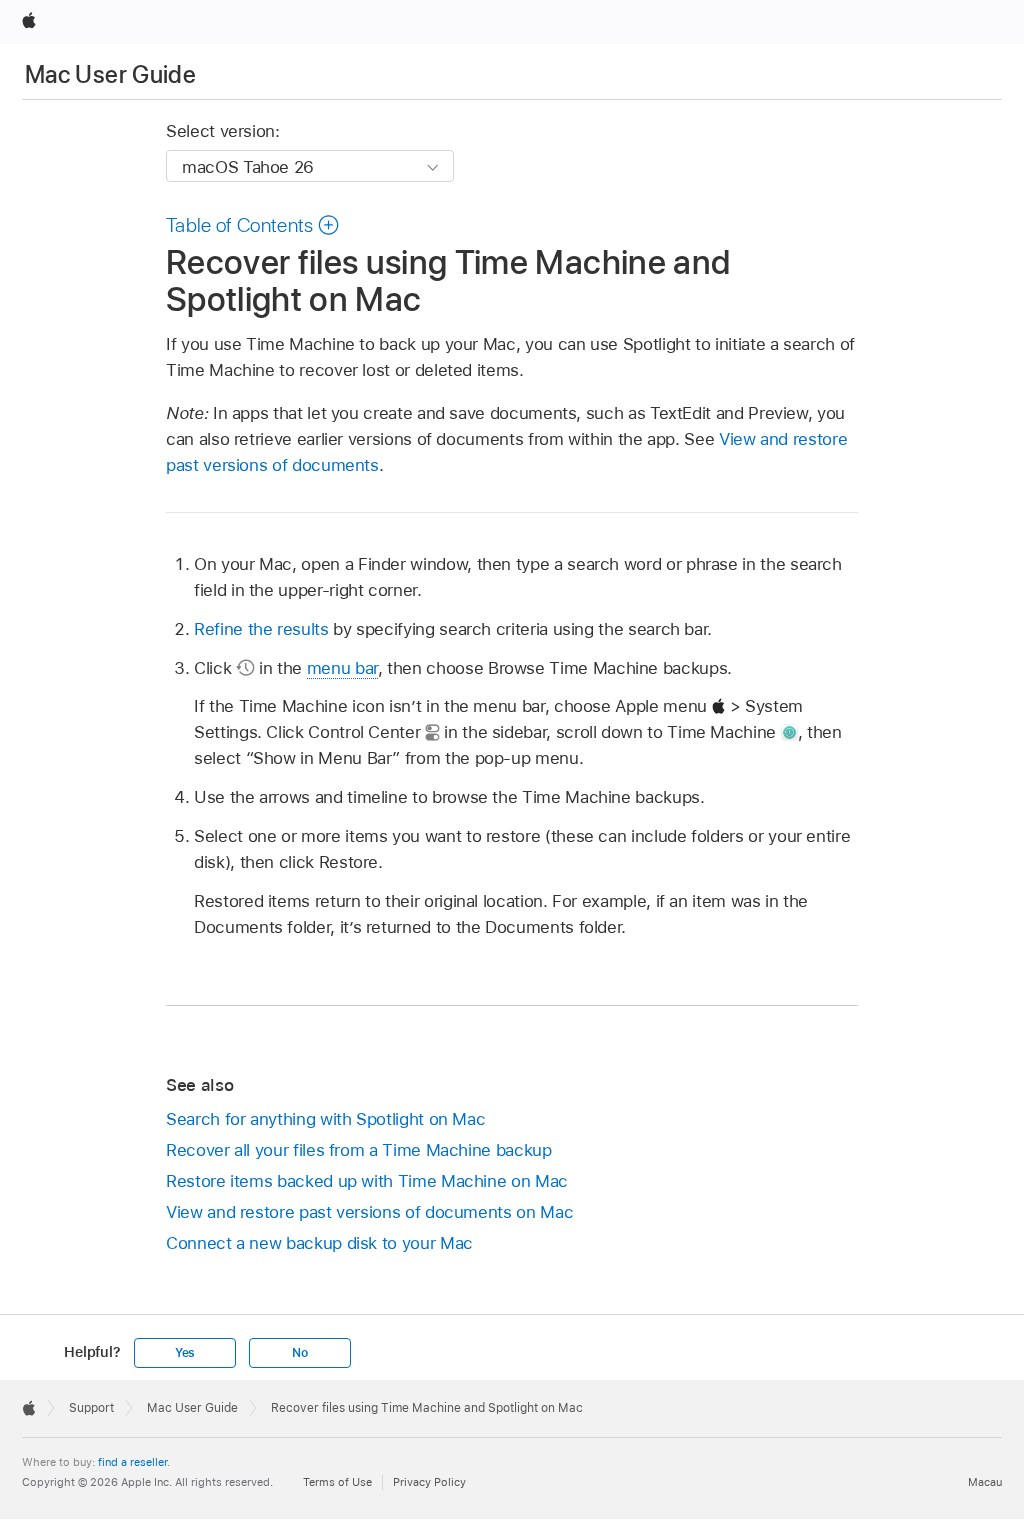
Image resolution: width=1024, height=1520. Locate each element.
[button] (253, 225)
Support (91, 1408)
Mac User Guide (110, 74)
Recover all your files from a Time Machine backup (359, 1150)
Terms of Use (337, 1482)
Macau (985, 1482)
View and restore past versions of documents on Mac (369, 1212)
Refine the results (261, 629)
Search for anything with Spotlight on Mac (325, 1119)
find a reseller (132, 1462)
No (300, 1353)
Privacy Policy (429, 1482)
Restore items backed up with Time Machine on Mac (367, 1181)
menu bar (342, 668)
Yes (185, 1353)
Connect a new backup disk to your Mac (319, 1243)
